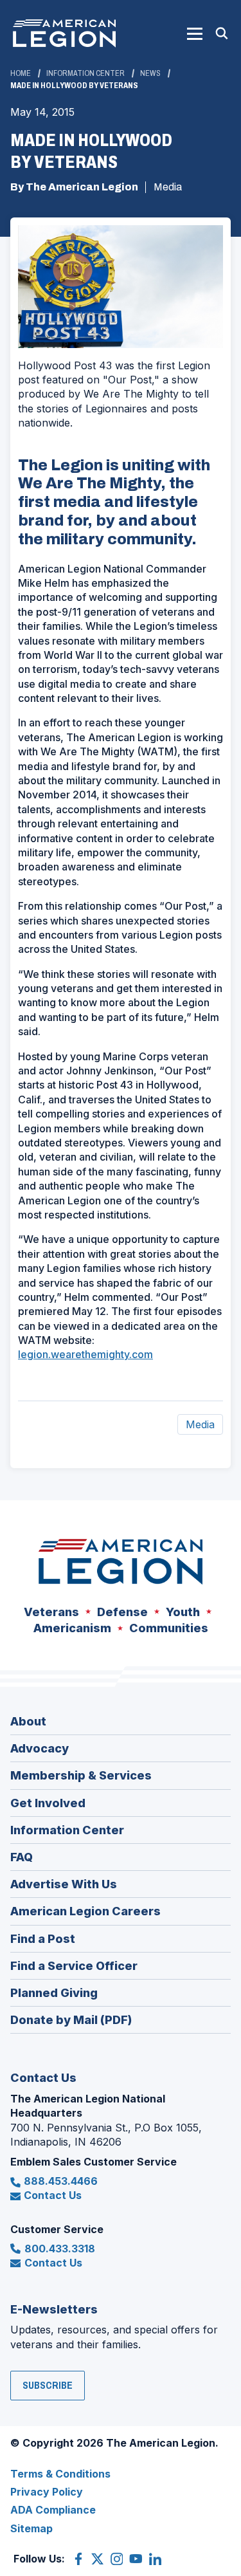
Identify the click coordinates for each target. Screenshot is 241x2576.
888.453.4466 (61, 2181)
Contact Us (53, 2195)
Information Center (85, 73)
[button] (195, 33)
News (150, 73)
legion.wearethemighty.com (85, 1354)
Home (21, 73)
